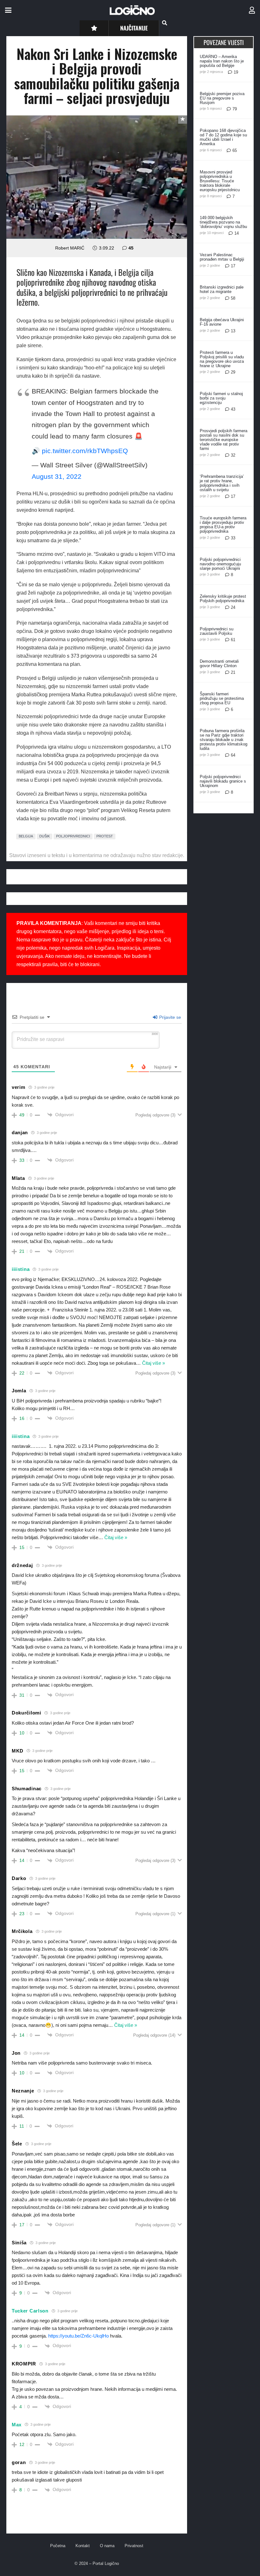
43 (233, 409)
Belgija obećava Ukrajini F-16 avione (222, 322)
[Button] (94, 28)
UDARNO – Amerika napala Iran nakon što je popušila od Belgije (222, 61)
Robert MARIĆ (70, 248)
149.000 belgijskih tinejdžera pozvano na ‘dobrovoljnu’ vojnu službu (223, 222)
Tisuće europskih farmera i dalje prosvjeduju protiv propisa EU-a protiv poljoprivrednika (223, 525)
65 (235, 150)
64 (233, 755)
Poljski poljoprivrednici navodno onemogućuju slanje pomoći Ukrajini (220, 564)
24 (233, 607)
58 (233, 298)
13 (233, 331)
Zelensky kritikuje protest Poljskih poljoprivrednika (223, 598)
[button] (8, 10)
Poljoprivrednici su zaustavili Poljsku (217, 631)
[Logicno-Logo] (132, 10)
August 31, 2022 (57, 476)
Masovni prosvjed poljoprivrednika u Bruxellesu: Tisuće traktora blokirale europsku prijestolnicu (220, 181)
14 (237, 233)
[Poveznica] (252, 10)
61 (233, 640)
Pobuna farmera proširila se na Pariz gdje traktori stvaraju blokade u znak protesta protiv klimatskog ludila (224, 740)
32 (233, 455)
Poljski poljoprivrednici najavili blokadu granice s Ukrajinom (223, 781)
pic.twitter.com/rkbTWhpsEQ (85, 451)
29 (233, 372)
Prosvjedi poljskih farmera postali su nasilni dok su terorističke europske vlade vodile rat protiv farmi (224, 440)
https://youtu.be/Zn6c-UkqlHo (78, 2336)
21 (233, 672)
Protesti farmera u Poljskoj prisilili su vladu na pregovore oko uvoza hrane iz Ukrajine (222, 359)
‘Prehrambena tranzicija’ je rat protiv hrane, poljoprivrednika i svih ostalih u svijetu (222, 483)
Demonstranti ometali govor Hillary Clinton (219, 664)
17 (233, 266)
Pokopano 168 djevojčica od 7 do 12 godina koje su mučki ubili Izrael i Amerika (223, 137)
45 (131, 248)
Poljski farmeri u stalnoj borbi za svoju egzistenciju (221, 398)
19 (236, 72)
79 (235, 109)
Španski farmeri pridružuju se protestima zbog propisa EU (222, 698)
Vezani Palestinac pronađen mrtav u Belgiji (222, 257)
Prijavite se (169, 1017)
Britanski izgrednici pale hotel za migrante (222, 289)
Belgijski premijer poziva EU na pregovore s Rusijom (222, 98)
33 (233, 538)
